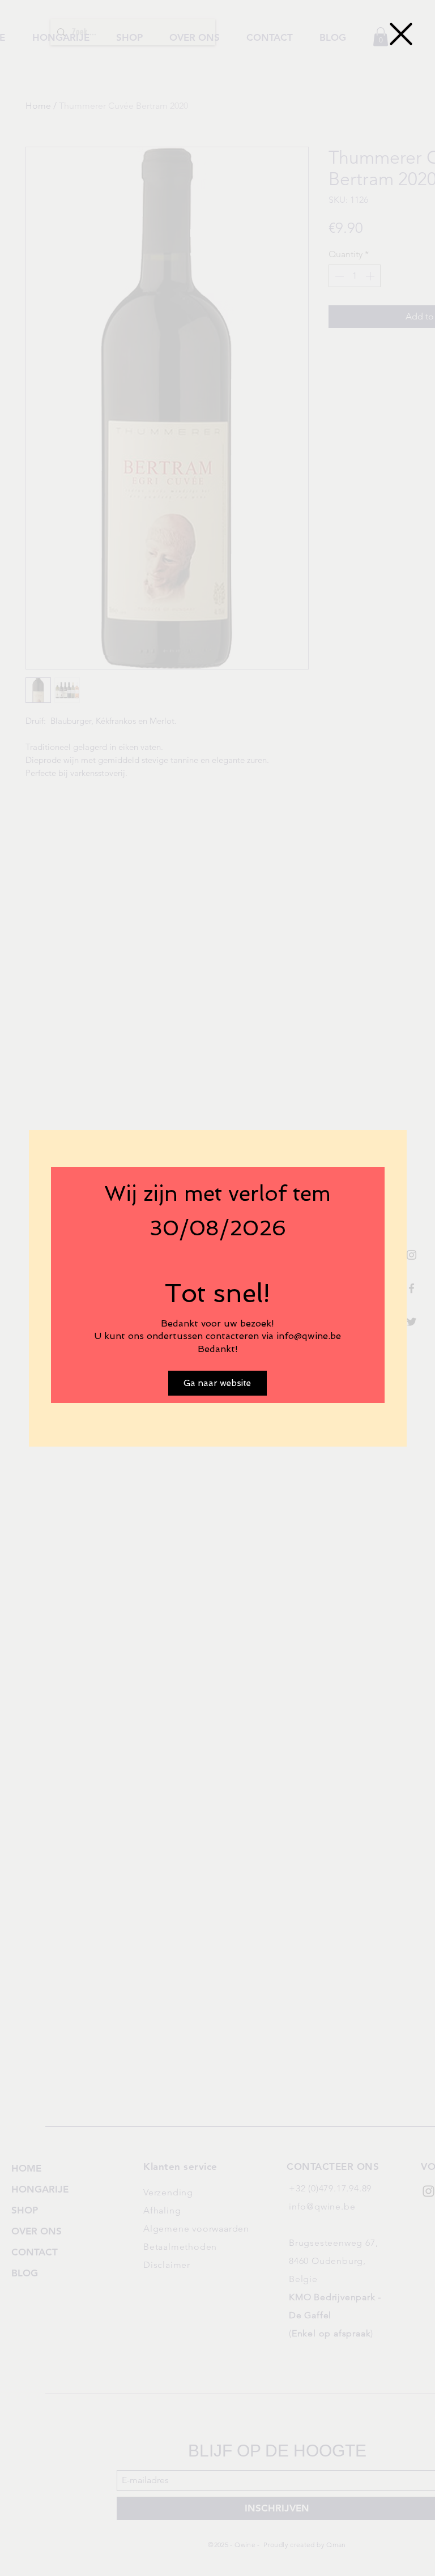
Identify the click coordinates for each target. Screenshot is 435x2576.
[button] (401, 34)
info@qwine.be (309, 1336)
